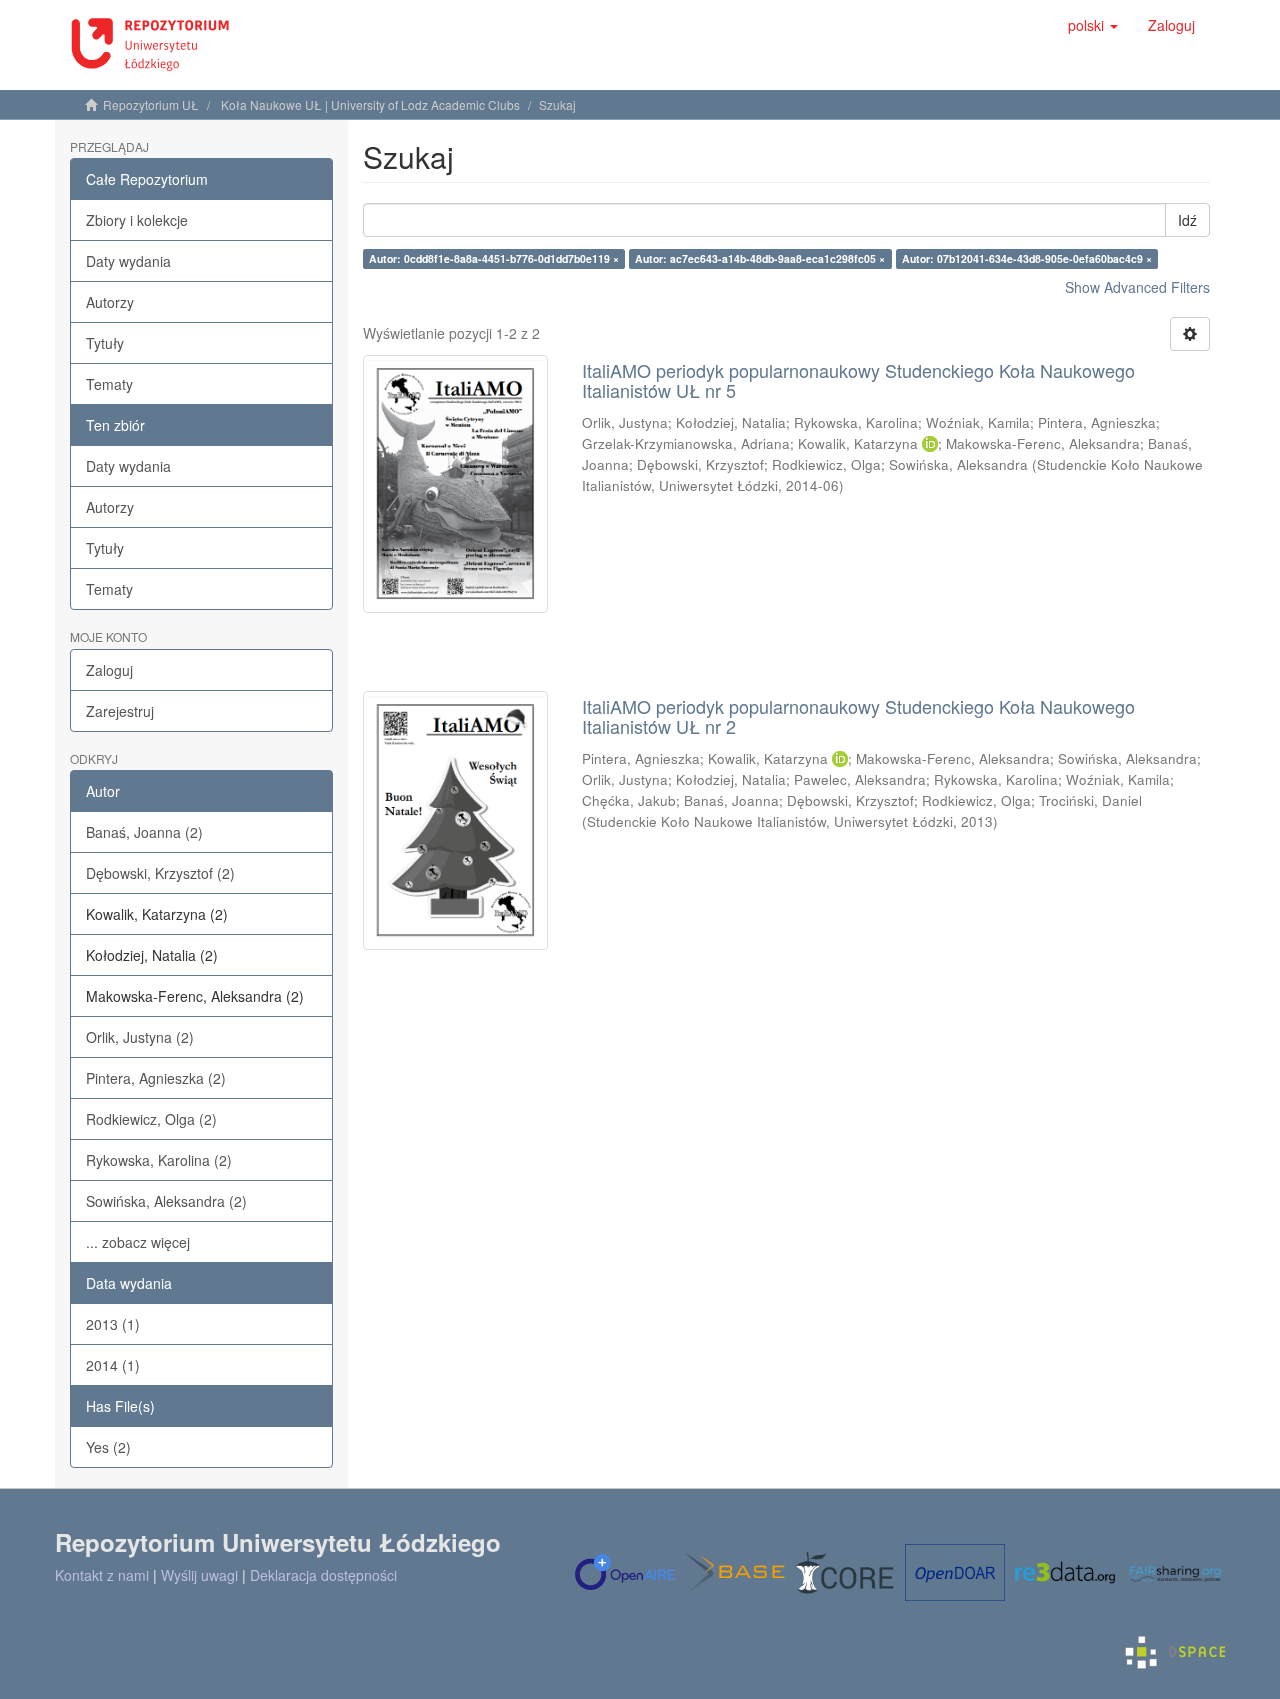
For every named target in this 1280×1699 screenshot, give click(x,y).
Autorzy (110, 302)
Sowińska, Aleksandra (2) (166, 1201)
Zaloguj (109, 670)
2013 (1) (113, 1324)
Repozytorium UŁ (151, 104)
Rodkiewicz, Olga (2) (151, 1119)
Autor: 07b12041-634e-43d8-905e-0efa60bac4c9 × (1027, 258)
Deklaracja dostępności (323, 1575)
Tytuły (105, 343)
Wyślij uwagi (199, 1575)
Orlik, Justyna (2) (140, 1037)
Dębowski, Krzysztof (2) (160, 873)
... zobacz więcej (138, 1242)
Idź (1187, 220)
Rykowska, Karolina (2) (159, 1160)
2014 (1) (113, 1365)
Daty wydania (128, 261)
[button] (1093, 25)
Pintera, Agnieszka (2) (156, 1078)
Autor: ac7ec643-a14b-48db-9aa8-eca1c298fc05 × (760, 258)
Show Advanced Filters (1137, 287)
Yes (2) (108, 1447)
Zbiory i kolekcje (137, 220)
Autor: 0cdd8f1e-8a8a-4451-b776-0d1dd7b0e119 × (494, 258)
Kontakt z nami (102, 1575)
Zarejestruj (120, 711)
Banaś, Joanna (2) (144, 832)
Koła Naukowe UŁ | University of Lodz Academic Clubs (370, 104)
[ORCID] (930, 443)
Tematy (109, 384)
